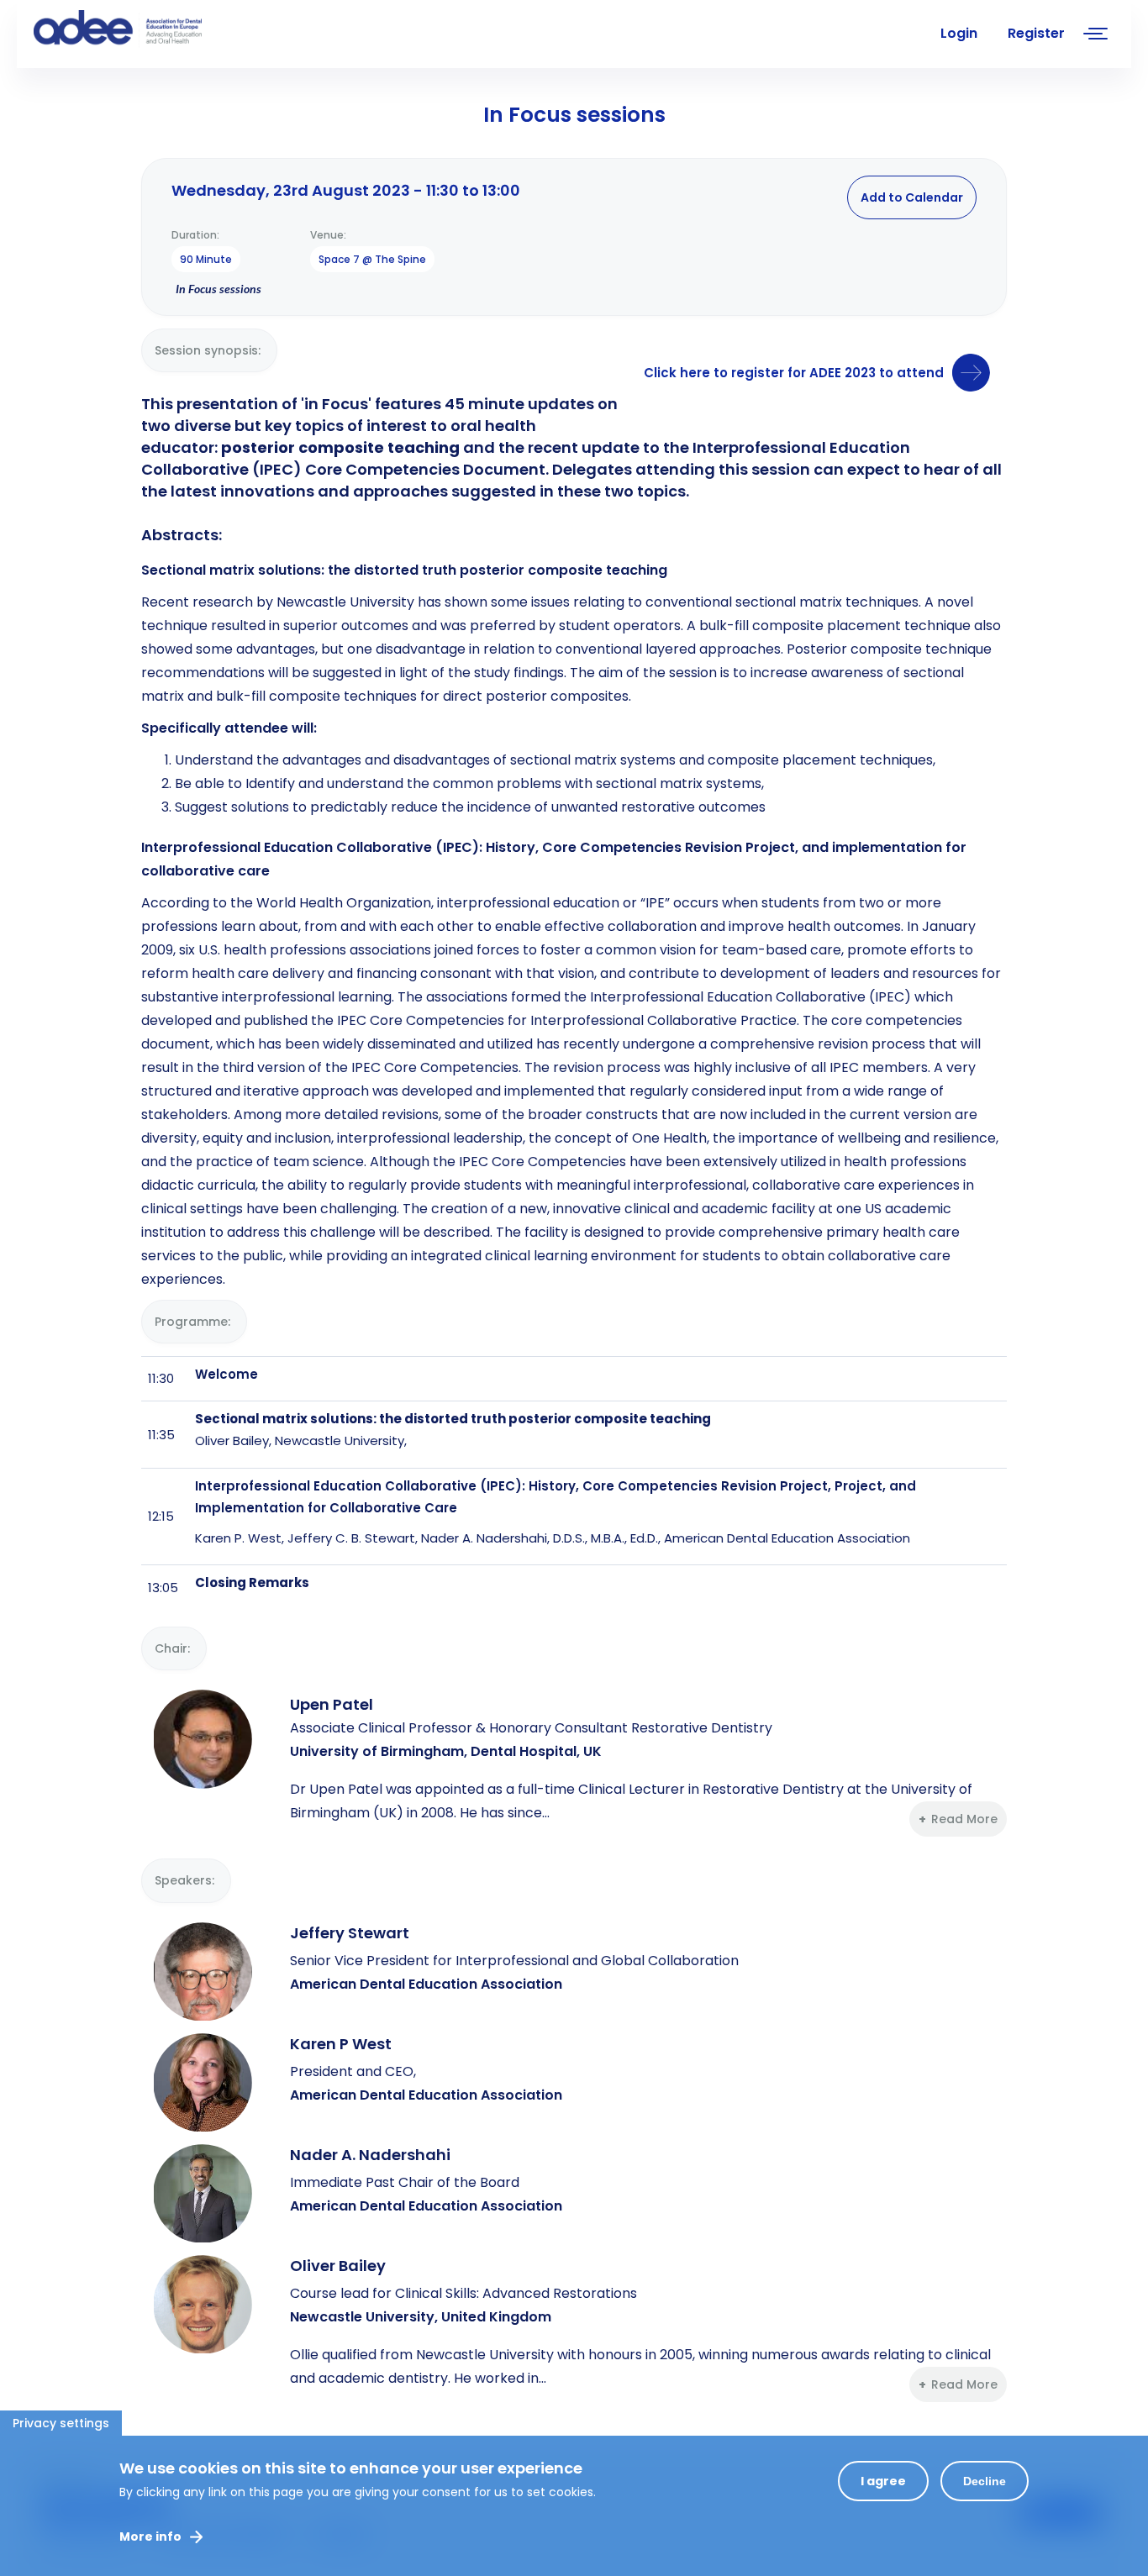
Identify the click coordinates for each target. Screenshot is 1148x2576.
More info (150, 2537)
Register (1036, 33)
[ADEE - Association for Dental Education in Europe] (160, 29)
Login (959, 33)
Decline (985, 2481)
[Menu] (1096, 36)
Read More (964, 1819)
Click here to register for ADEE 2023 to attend (794, 373)
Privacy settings (61, 2423)
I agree (883, 2481)
